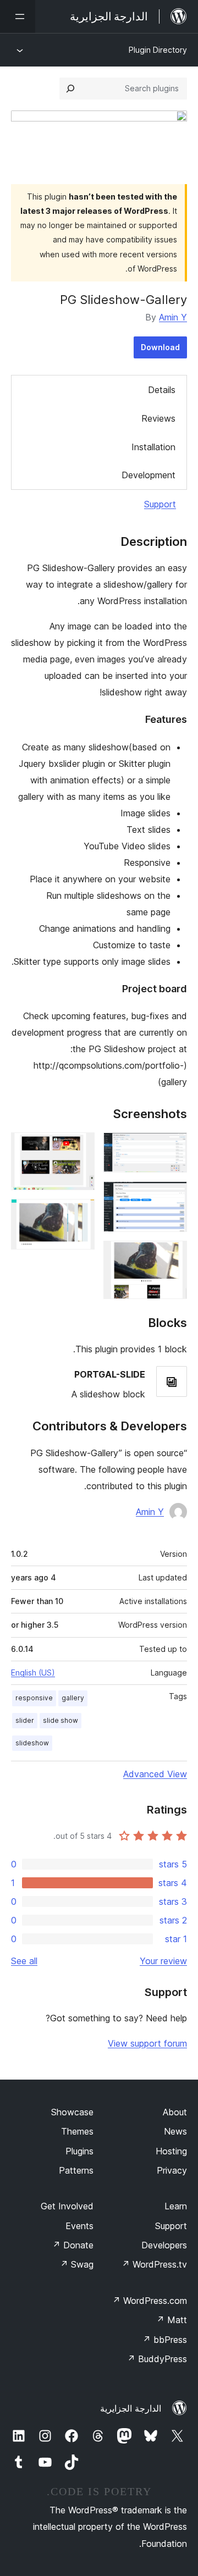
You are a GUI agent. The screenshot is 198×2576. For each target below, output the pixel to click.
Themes (77, 2131)
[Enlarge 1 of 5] (172, 1147)
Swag (77, 2264)
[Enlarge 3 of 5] (172, 1256)
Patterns (76, 2170)
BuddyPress (157, 2359)
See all (24, 1961)
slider (25, 1720)
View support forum (147, 2043)
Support (160, 504)
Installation (153, 447)
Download (160, 347)
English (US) (33, 1673)
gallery (73, 1698)
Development (148, 475)
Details (162, 390)
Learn (176, 2206)
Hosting (171, 2151)
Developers (164, 2245)
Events (79, 2226)
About (175, 2112)
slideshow (32, 1743)
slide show (61, 1720)
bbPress (165, 2340)
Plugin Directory (158, 50)
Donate (73, 2245)
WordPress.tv (154, 2264)
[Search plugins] (70, 89)
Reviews (158, 418)
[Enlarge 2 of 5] (172, 1196)
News (175, 2131)
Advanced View (155, 1774)
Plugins (79, 2151)
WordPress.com (150, 2301)
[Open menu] (18, 16)
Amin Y (173, 317)
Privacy (172, 2170)
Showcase (72, 2112)
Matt (172, 2320)
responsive (34, 1698)
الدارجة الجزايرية (131, 2408)
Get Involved (67, 2206)
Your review (163, 1961)
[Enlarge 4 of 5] (80, 1147)
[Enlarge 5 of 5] (80, 1214)
